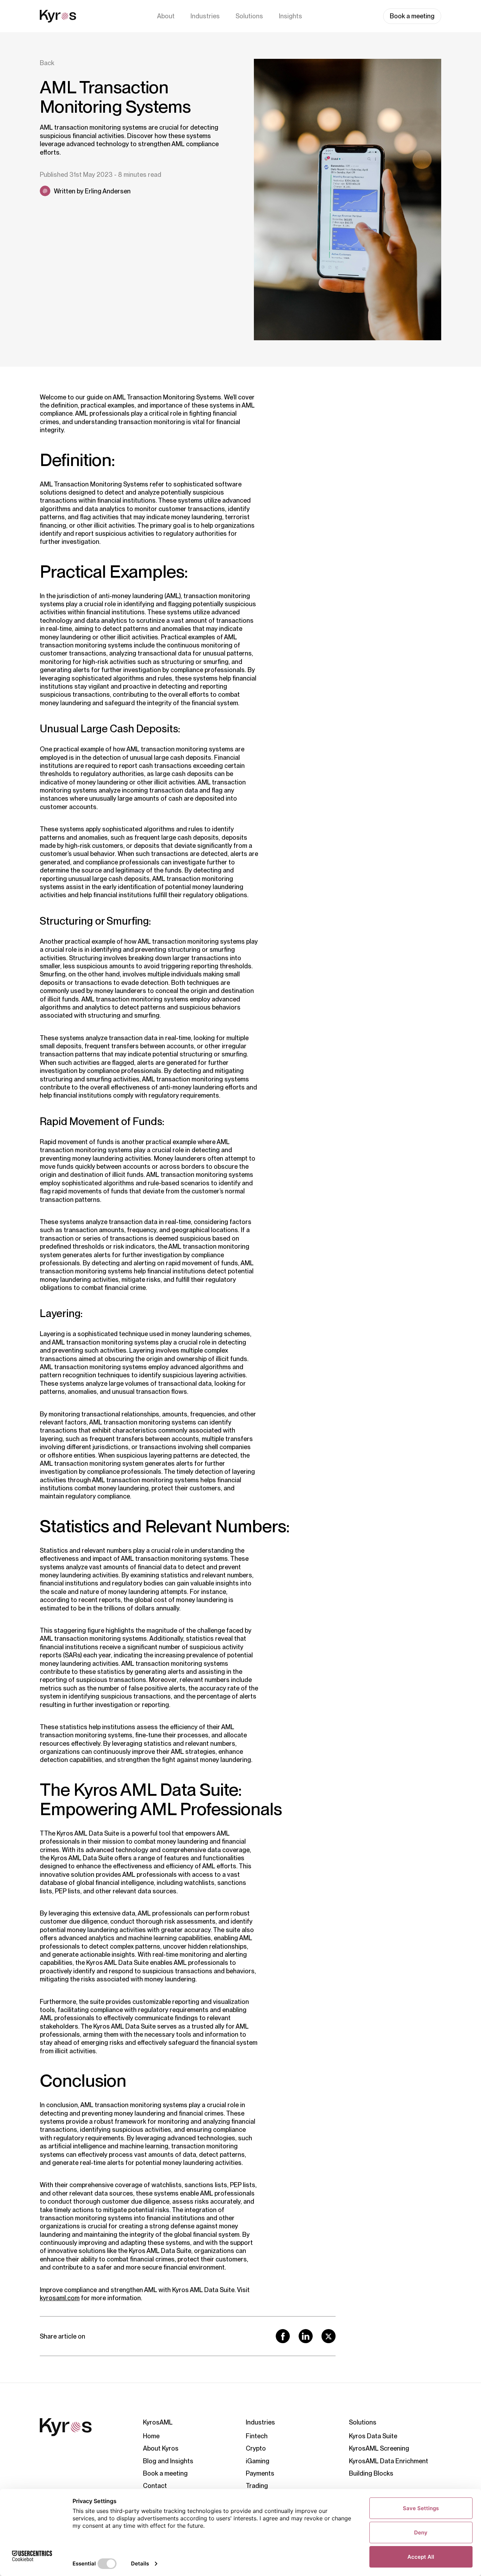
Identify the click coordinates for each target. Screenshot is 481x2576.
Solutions (249, 16)
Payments (260, 2473)
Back (47, 63)
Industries (205, 16)
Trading (257, 2486)
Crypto (256, 2448)
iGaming (258, 2461)
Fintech (257, 2436)
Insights (291, 16)
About (166, 16)
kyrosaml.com (60, 2298)
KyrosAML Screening (379, 2448)
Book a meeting (412, 16)
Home (151, 2436)
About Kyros (161, 2448)
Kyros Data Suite (373, 2436)
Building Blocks (371, 2473)
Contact (155, 2486)
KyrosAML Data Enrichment (389, 2461)
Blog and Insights (168, 2461)
